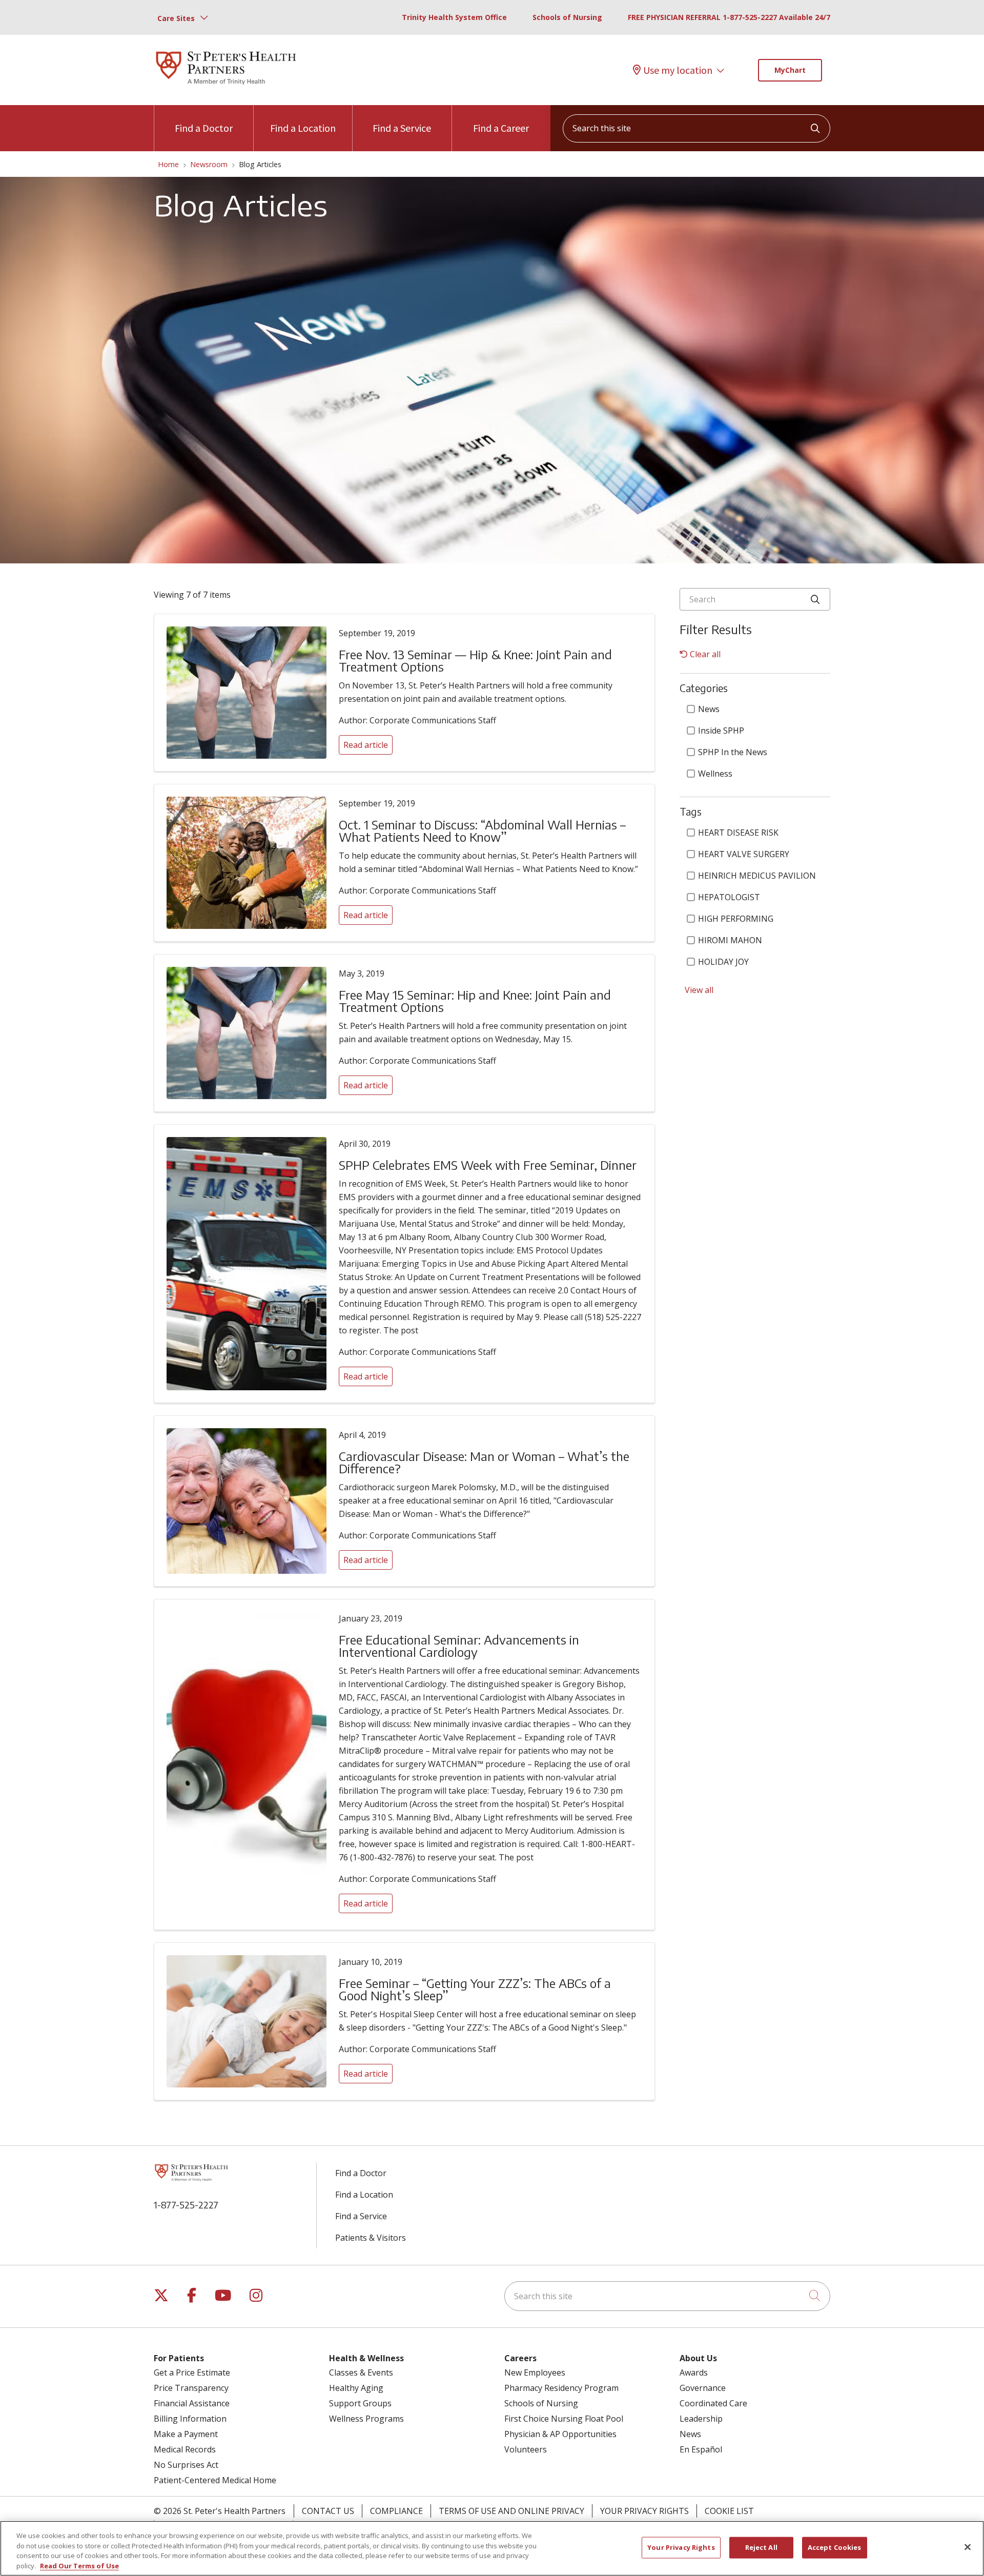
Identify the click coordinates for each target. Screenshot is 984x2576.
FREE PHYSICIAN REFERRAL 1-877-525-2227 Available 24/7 (729, 17)
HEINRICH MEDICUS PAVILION (757, 876)
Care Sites (176, 18)
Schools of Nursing (567, 17)
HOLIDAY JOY (723, 962)
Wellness (715, 774)
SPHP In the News (733, 752)
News (709, 709)
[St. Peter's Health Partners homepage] (226, 86)
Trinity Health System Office (454, 17)
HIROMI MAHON (730, 940)
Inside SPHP (721, 731)
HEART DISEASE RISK (738, 833)
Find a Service (402, 128)
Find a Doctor (204, 128)
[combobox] (696, 128)
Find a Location (303, 128)
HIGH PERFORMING (736, 919)
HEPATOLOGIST (729, 897)
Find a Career (501, 128)
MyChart (790, 70)
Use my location (678, 70)
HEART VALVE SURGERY (744, 854)
